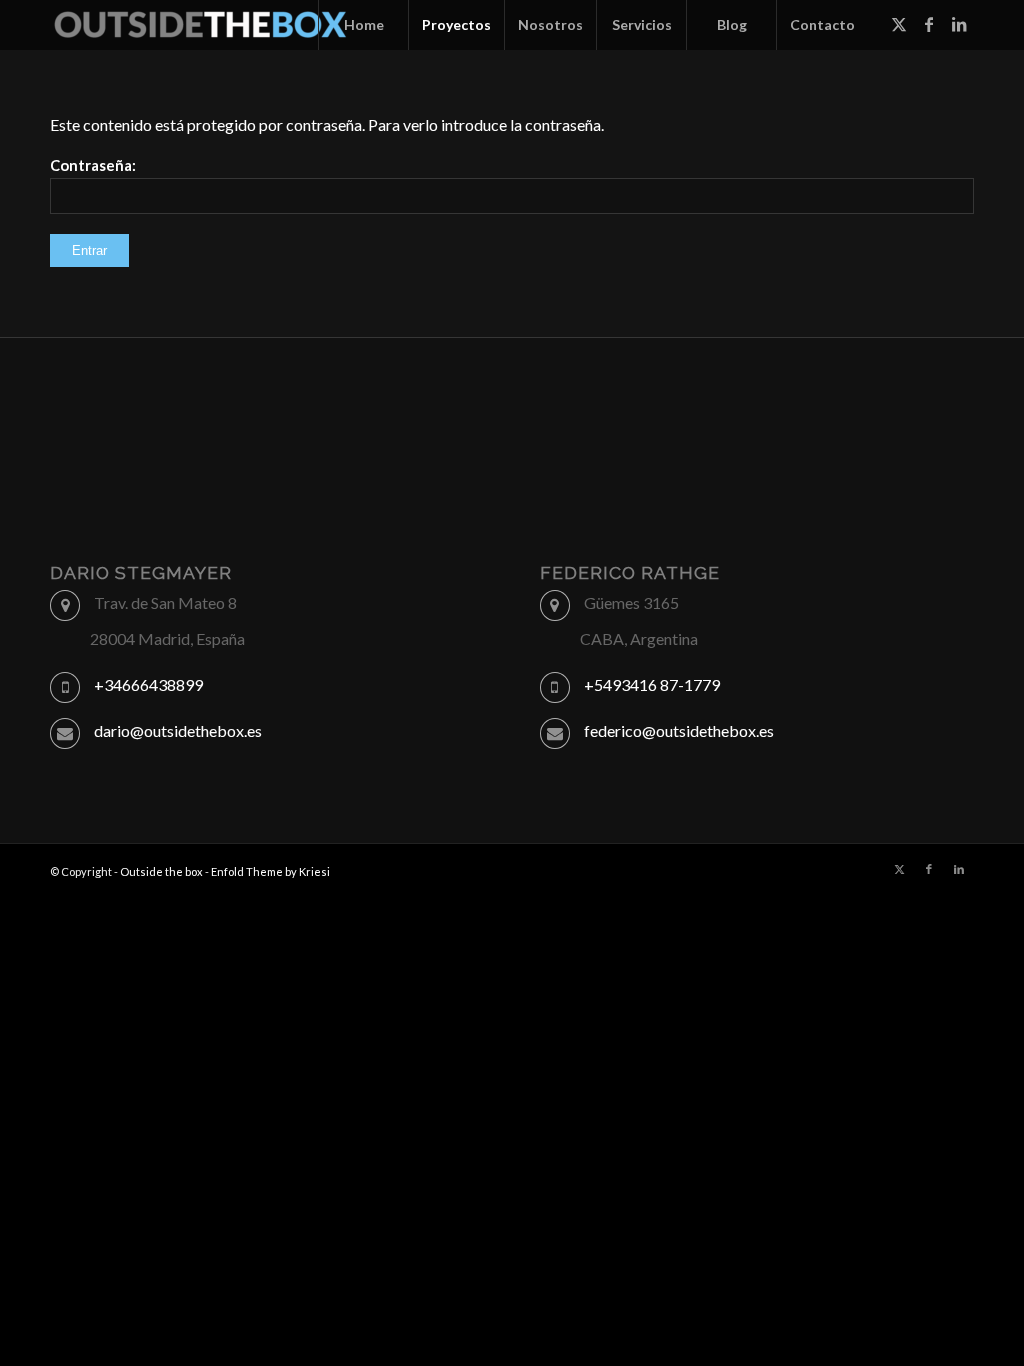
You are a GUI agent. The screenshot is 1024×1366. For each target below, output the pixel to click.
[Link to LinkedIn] (959, 24)
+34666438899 (148, 684)
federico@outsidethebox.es (679, 730)
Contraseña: (93, 165)
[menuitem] (363, 25)
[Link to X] (899, 24)
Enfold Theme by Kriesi (270, 871)
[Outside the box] (200, 25)
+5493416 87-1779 (652, 684)
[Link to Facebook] (929, 24)
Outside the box (161, 871)
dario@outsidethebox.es (178, 730)
